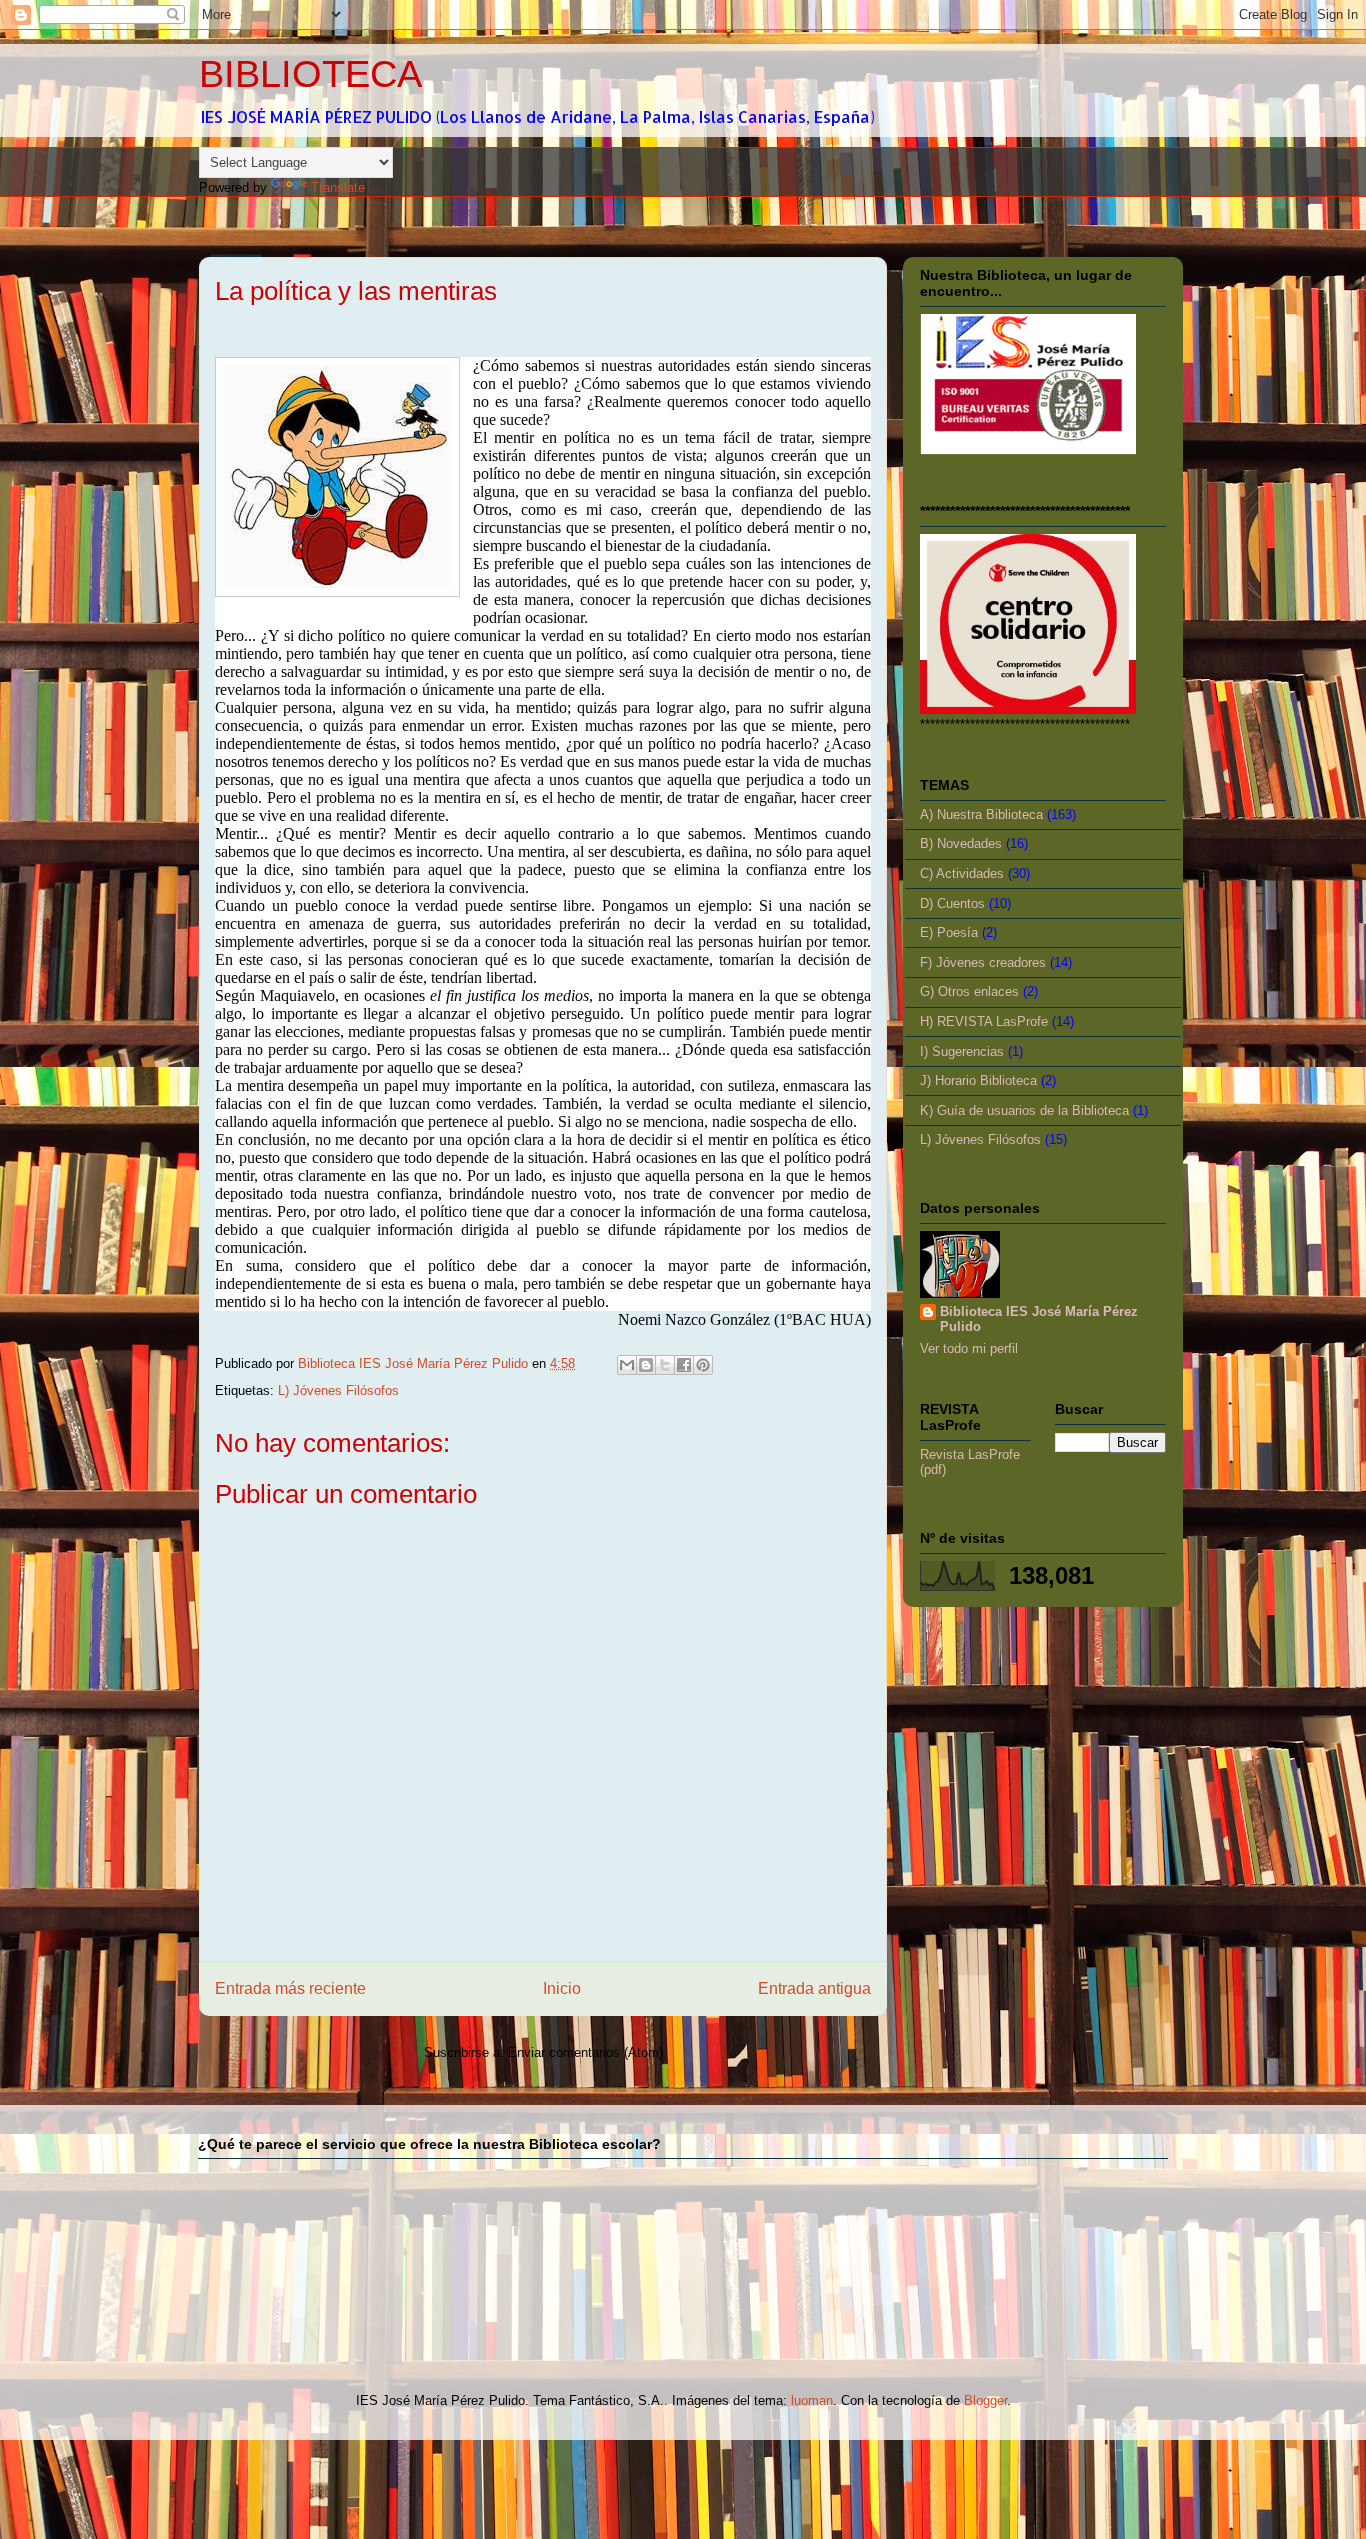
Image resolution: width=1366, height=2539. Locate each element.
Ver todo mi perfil (969, 1348)
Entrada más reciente (290, 1988)
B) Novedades (961, 843)
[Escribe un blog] (646, 1365)
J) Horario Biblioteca (978, 1080)
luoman (812, 2400)
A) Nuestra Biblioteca (981, 814)
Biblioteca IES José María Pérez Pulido (1039, 1319)
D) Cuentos (952, 903)
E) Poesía (949, 932)
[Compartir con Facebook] (684, 1365)
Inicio (562, 1988)
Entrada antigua (814, 1988)
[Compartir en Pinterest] (703, 1365)
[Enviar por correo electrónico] (627, 1365)
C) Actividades (962, 873)
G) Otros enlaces (969, 991)
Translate (338, 187)
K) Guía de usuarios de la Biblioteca (1024, 1110)
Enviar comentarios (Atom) (585, 2052)
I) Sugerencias (962, 1051)
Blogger (985, 2400)
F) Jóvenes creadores (983, 962)
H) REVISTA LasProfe (984, 1021)
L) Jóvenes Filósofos (338, 1390)
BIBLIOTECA (310, 74)
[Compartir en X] (665, 1365)
